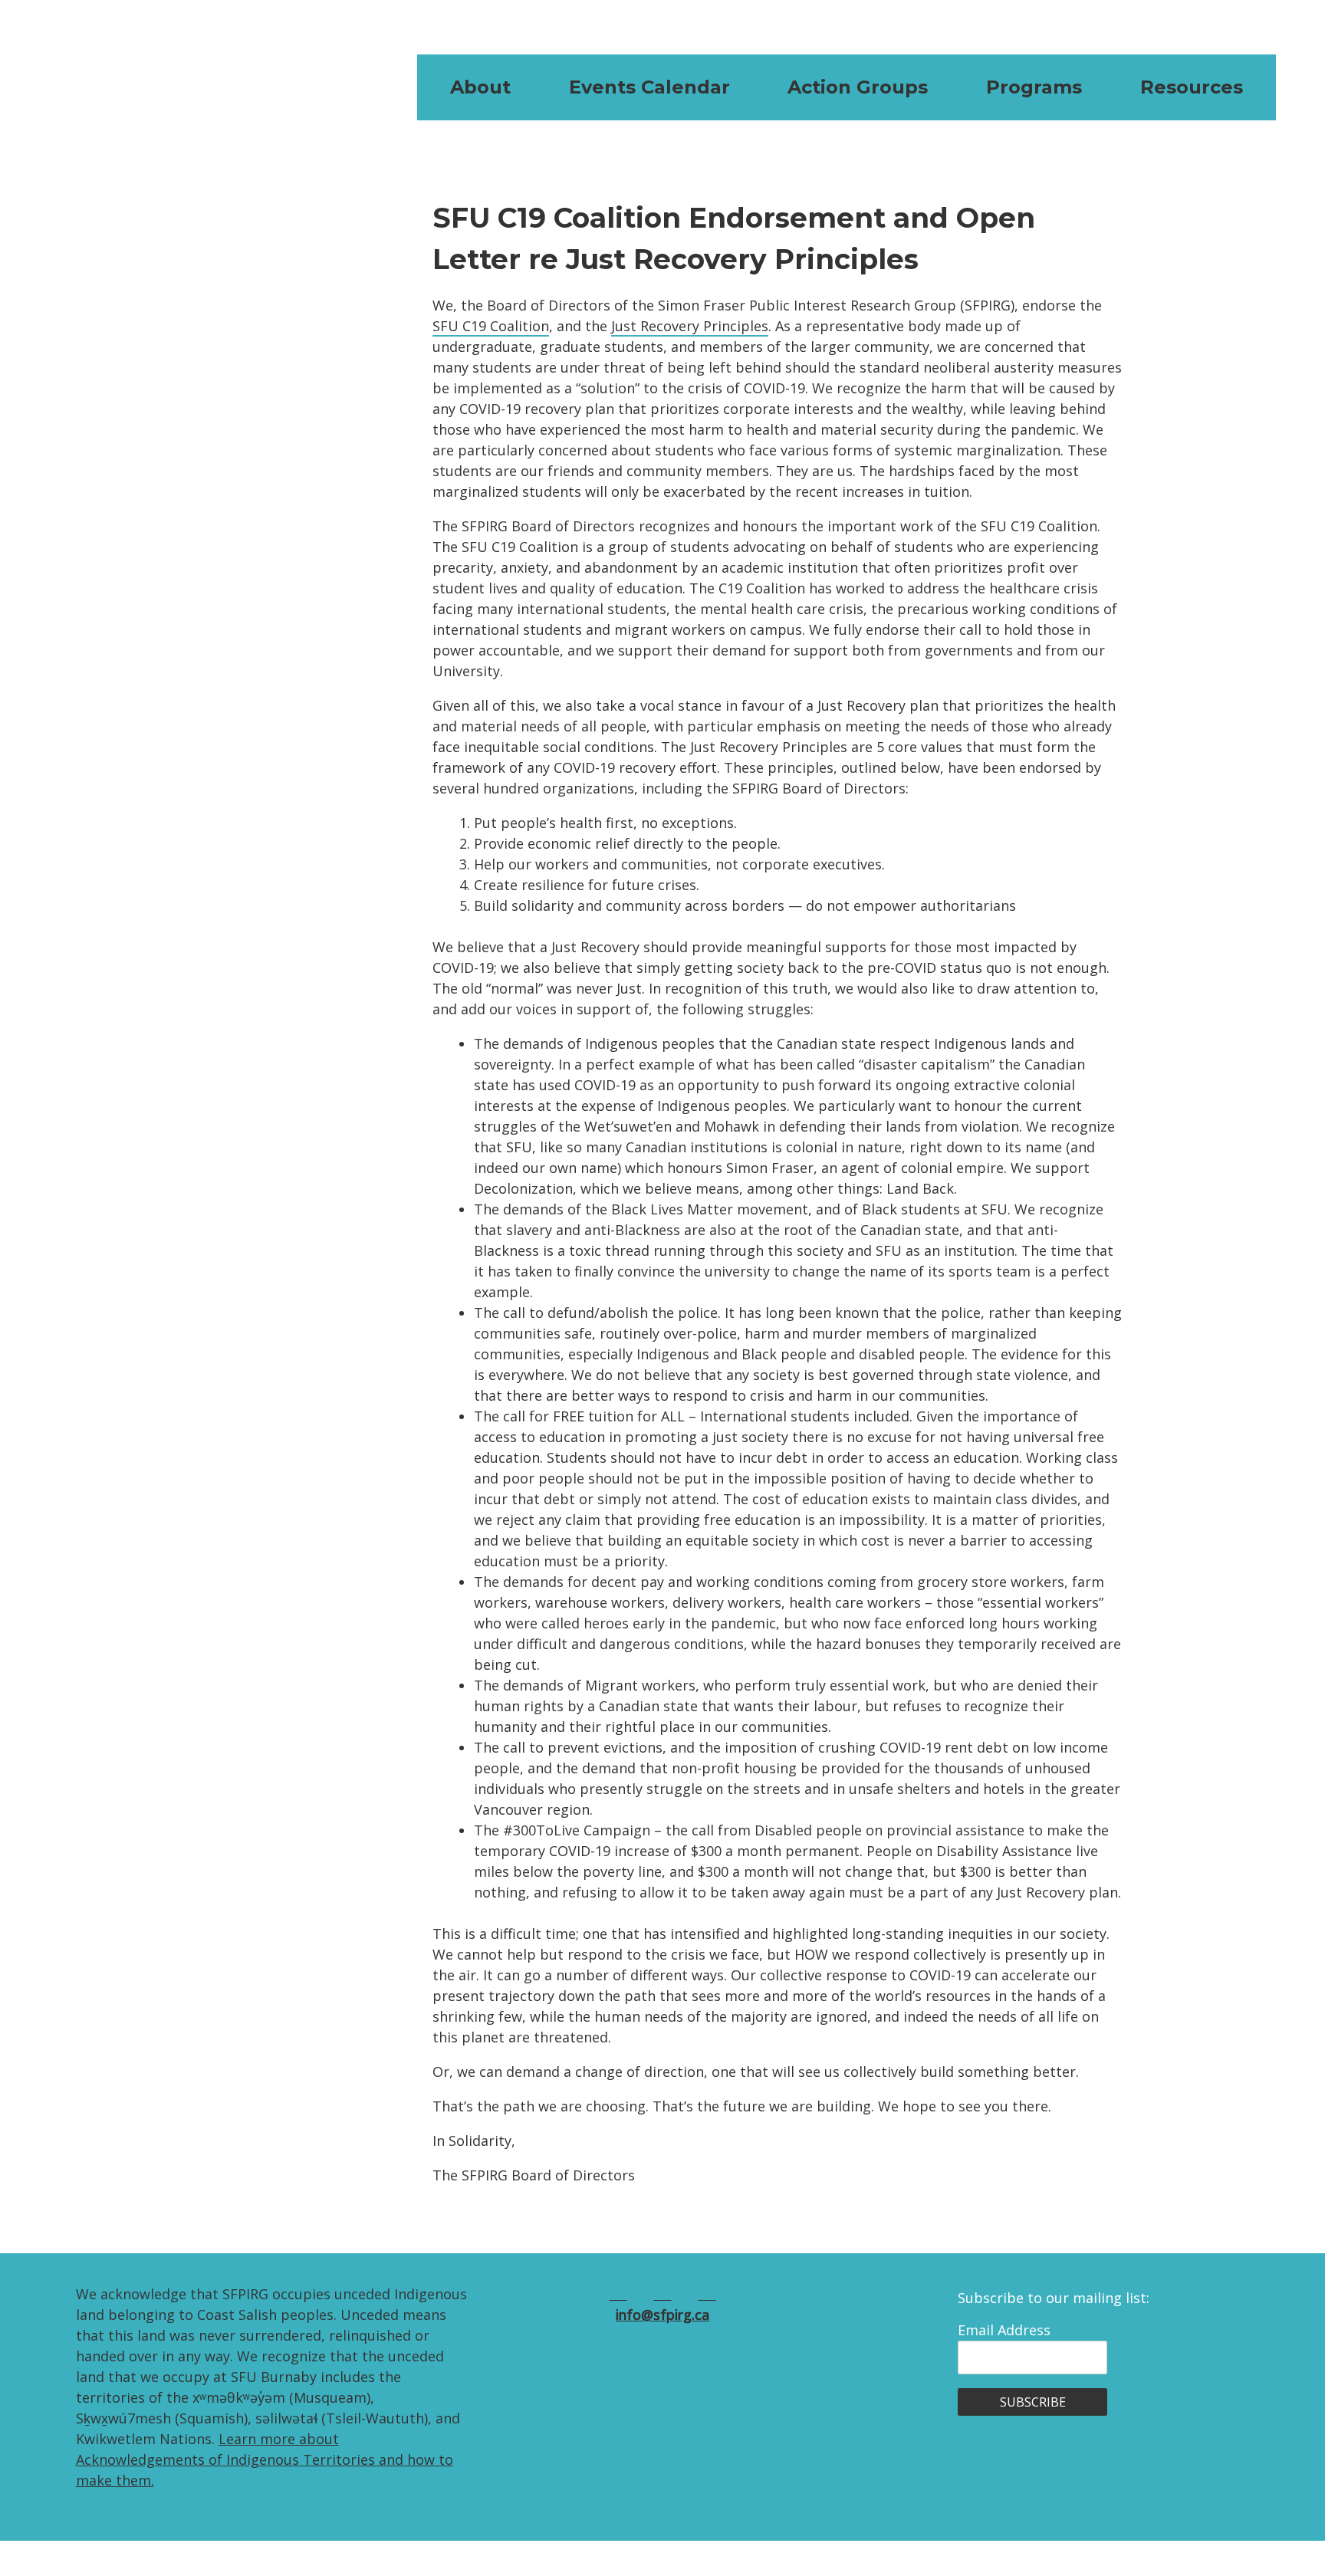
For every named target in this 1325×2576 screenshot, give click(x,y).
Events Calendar (649, 87)
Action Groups (858, 87)
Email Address (1004, 2330)
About (480, 87)
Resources (1192, 87)
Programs (1034, 87)
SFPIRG (145, 87)
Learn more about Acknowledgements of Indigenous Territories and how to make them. (265, 2459)
